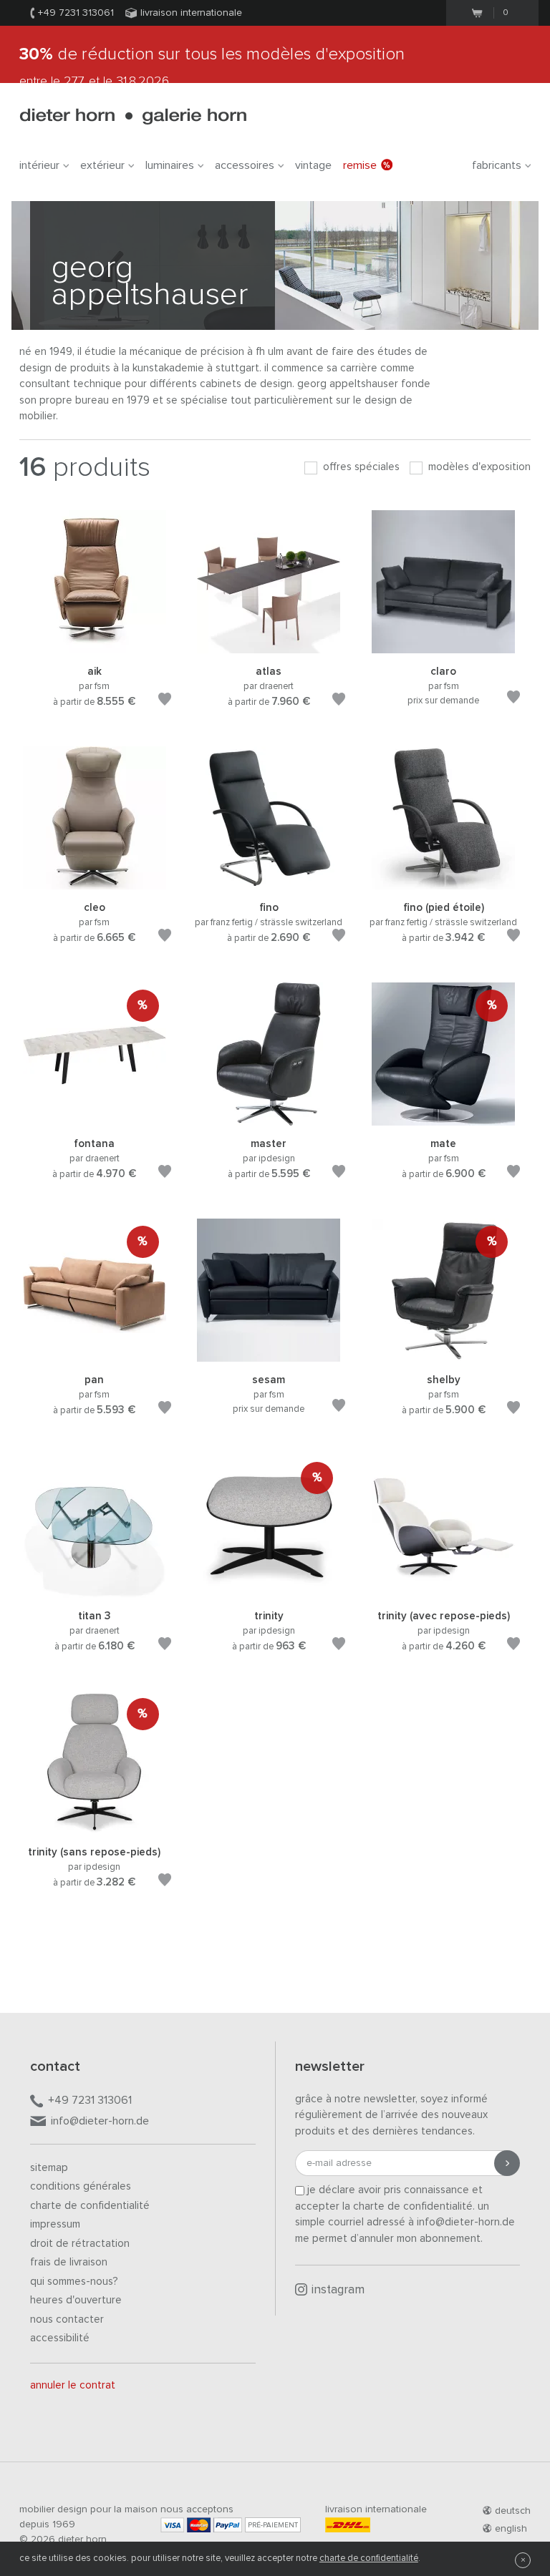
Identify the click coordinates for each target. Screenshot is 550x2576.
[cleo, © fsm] (95, 882)
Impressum (55, 2224)
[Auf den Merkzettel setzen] (165, 702)
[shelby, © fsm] (443, 1354)
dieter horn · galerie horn (133, 116)
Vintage (313, 165)
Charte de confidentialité (90, 2206)
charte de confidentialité (369, 2558)
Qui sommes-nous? (74, 2282)
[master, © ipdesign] (269, 1118)
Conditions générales (81, 2186)
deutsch (513, 2511)
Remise (360, 165)
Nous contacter (67, 2319)
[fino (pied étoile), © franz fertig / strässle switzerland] (443, 882)
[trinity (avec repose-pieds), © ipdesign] (443, 1590)
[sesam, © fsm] (269, 1354)
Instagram (338, 2290)
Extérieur (102, 165)
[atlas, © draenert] (269, 646)
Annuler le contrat (73, 2385)
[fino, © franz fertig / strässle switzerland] (269, 882)
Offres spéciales (360, 467)
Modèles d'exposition (478, 467)
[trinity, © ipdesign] (269, 1590)
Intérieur (39, 165)
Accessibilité (60, 2338)
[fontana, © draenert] (95, 1118)
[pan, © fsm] (95, 1354)
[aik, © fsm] (95, 646)
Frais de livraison (69, 2262)
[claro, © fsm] (443, 646)
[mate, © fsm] (443, 1118)
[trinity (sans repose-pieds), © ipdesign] (95, 1826)
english (511, 2529)
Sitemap (49, 2168)
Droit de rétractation (80, 2244)
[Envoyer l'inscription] (507, 2163)
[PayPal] (228, 2525)
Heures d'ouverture (76, 2300)
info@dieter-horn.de (100, 2121)
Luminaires (170, 165)
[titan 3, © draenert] (95, 1590)
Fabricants (497, 165)
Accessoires (245, 165)
